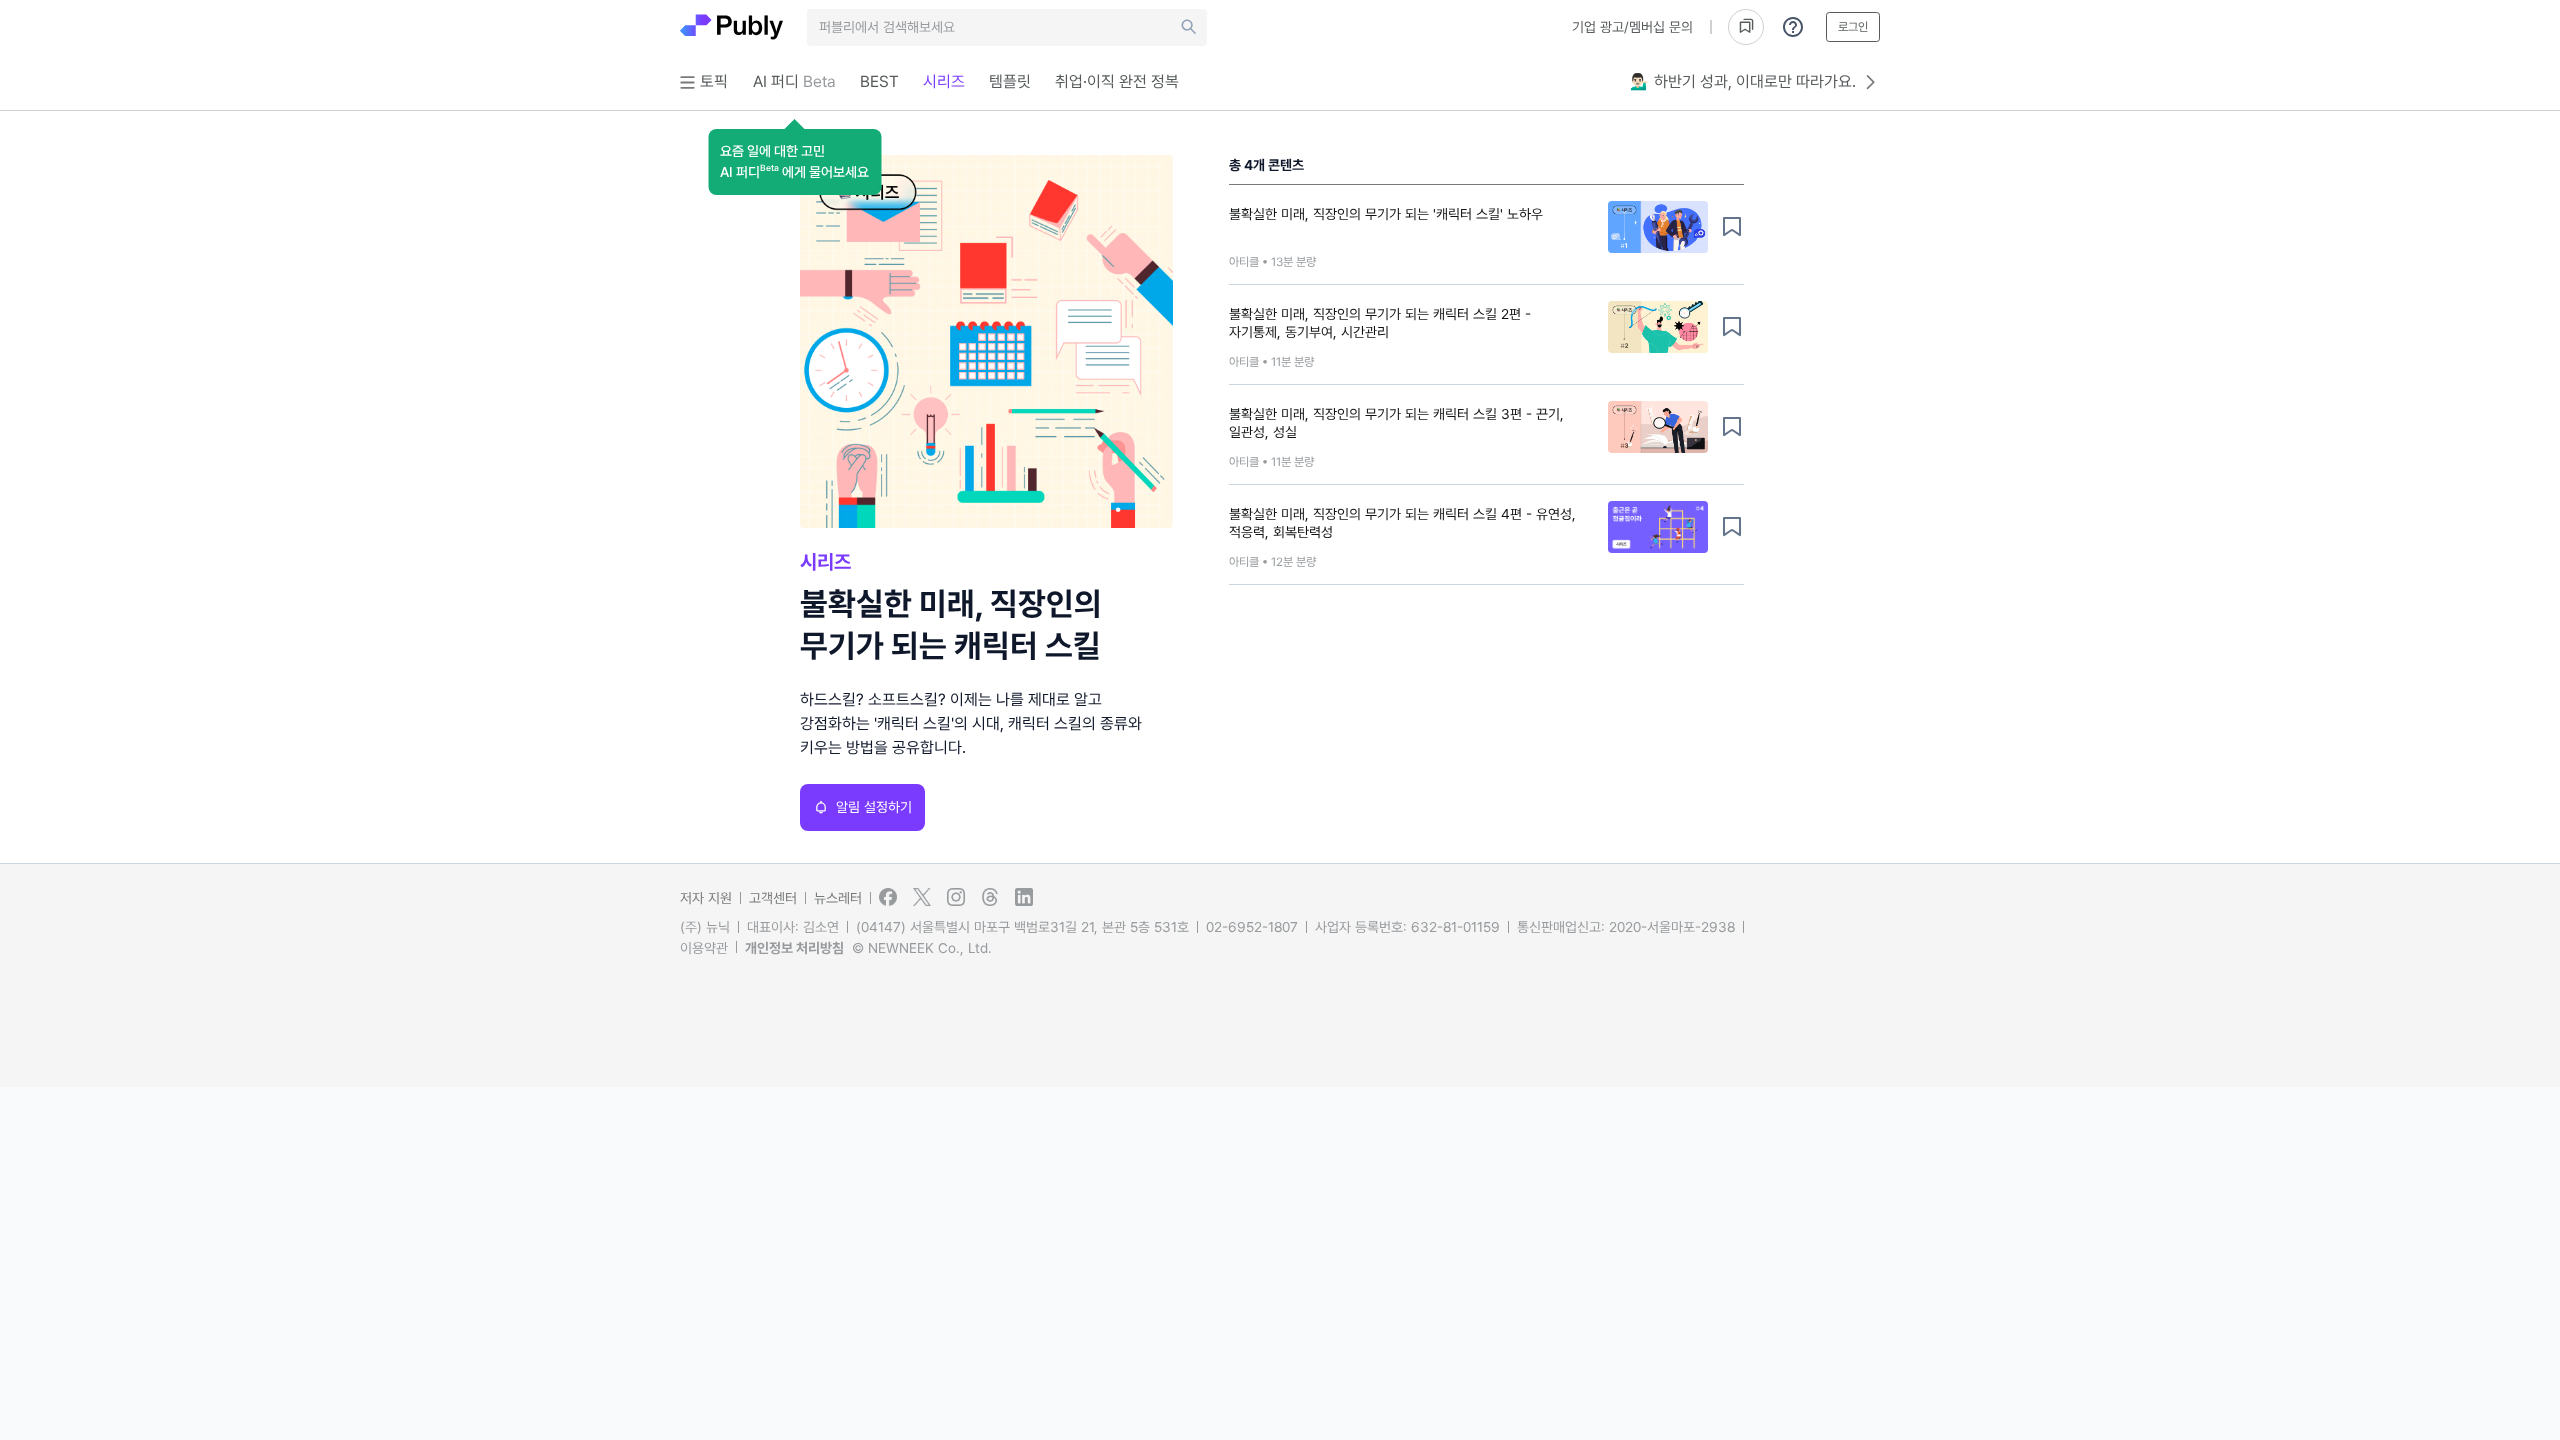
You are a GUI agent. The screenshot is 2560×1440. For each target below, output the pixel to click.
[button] (794, 162)
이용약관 (704, 948)
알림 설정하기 (874, 807)
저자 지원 (706, 898)
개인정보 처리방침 (794, 948)
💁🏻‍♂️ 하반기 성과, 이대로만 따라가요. (1743, 81)
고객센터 (773, 898)
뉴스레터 (838, 898)
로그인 (1853, 27)
